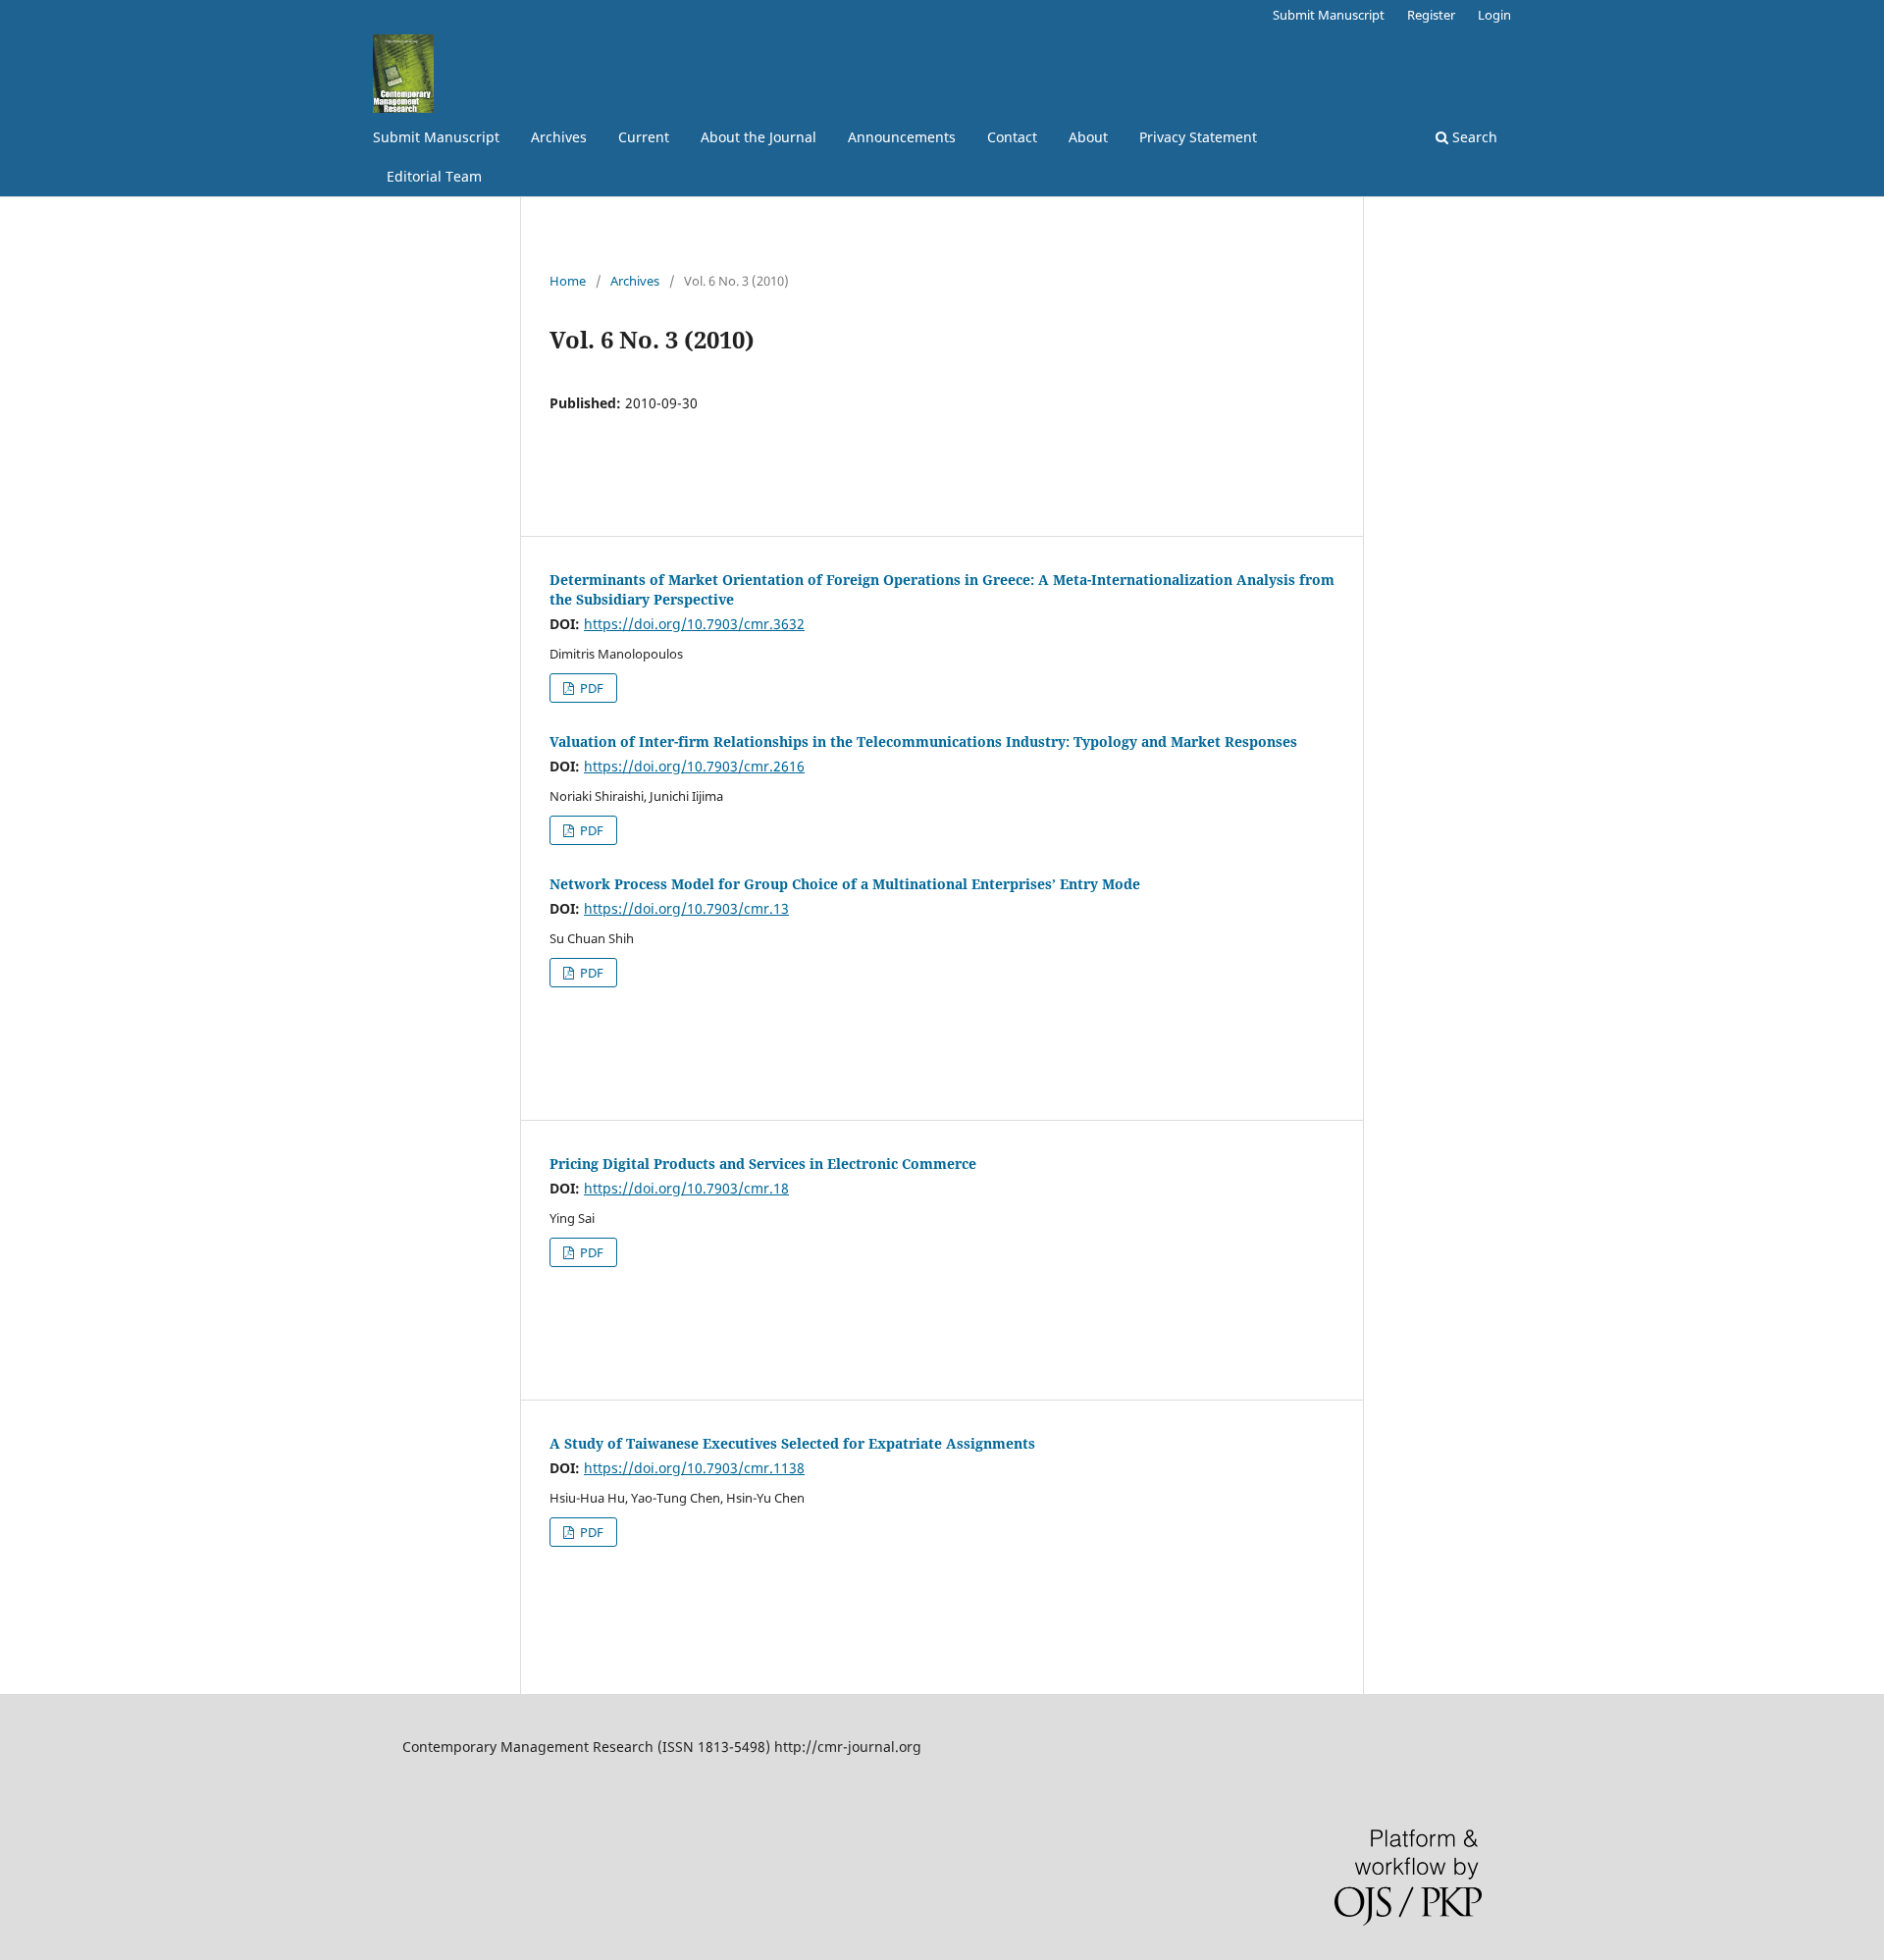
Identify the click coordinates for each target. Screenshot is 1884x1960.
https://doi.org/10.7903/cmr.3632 (694, 624)
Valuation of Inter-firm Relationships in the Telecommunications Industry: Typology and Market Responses (923, 742)
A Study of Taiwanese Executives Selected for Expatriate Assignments (792, 1443)
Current (644, 137)
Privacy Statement (1198, 137)
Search (1473, 137)
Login (1494, 15)
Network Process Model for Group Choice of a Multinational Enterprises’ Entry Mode (845, 884)
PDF (590, 688)
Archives (559, 137)
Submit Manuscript (436, 137)
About (1088, 137)
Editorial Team (434, 176)
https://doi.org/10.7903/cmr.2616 (694, 766)
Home (568, 281)
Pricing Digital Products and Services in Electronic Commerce (763, 1164)
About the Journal (759, 137)
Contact (1012, 137)
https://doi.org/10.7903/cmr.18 (686, 1188)
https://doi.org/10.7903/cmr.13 (686, 908)
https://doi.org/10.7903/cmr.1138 (694, 1468)
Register (1431, 15)
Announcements (902, 137)
